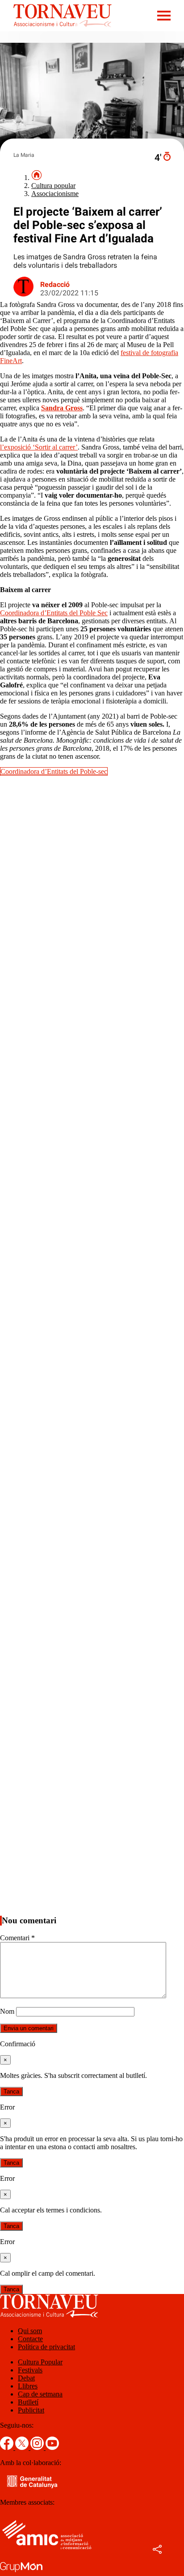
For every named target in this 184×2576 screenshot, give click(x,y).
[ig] (38, 2447)
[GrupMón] (21, 2572)
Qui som (30, 2331)
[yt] (52, 2447)
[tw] (23, 2447)
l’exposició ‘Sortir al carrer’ (39, 447)
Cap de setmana (40, 2394)
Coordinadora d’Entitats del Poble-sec (54, 771)
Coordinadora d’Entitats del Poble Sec (54, 613)
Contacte (30, 2339)
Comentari (17, 1938)
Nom (7, 2011)
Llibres (28, 2386)
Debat (26, 2378)
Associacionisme (55, 194)
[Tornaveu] (56, 29)
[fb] (8, 2447)
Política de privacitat (46, 2347)
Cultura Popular (40, 2362)
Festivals (30, 2370)
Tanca (11, 2091)
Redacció (55, 284)
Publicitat (31, 2410)
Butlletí (28, 2402)
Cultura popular (53, 186)
